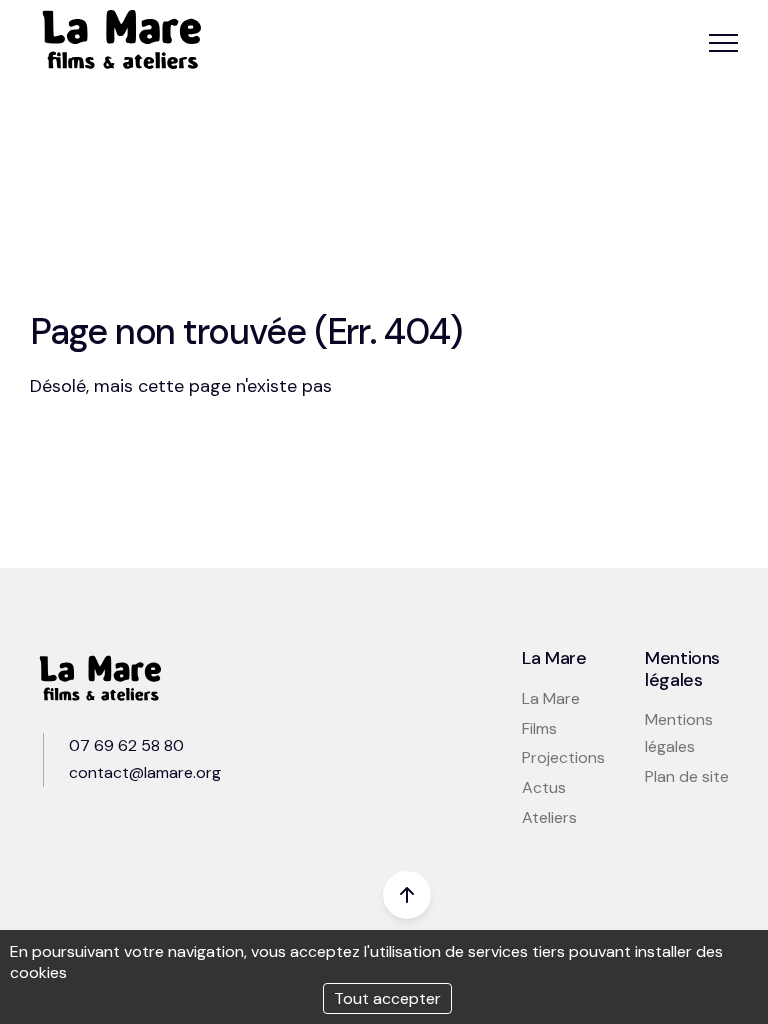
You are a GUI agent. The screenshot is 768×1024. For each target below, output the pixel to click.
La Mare (551, 698)
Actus (544, 787)
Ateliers (549, 817)
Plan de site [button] (687, 776)
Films (539, 728)
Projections (563, 757)
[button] (723, 42)
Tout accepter (387, 998)
